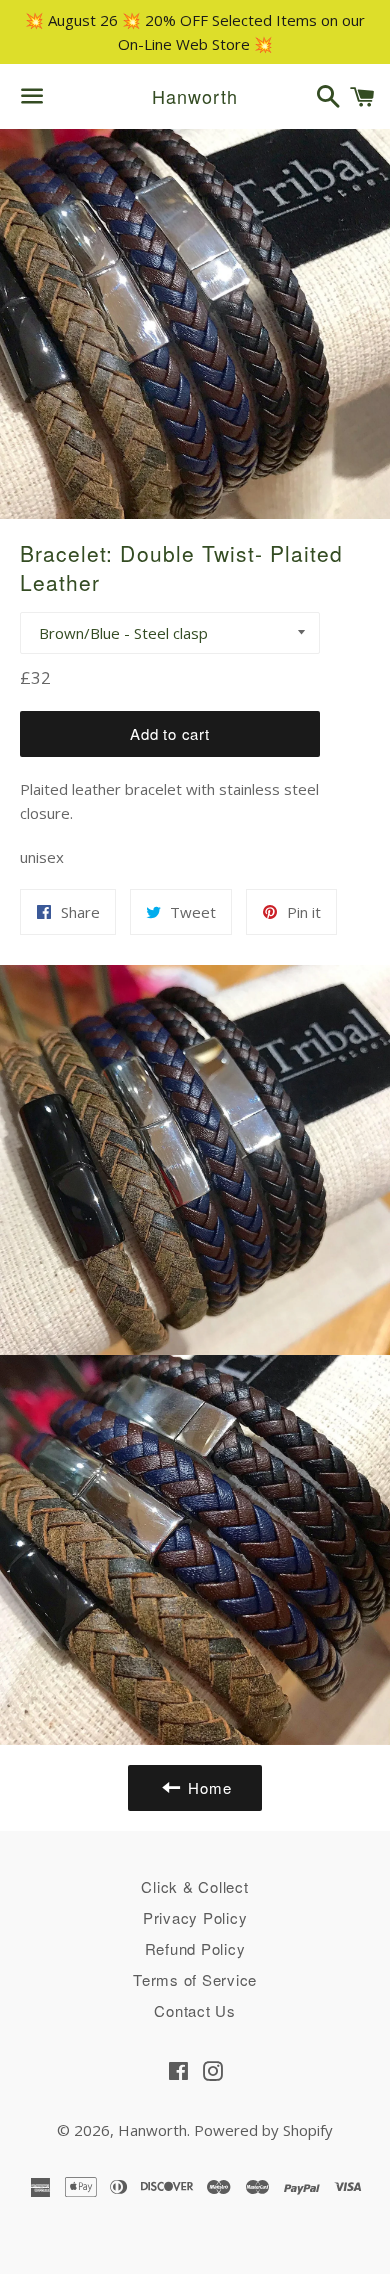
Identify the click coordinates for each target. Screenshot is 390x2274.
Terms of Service (195, 1979)
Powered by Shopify (263, 2130)
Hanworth (194, 96)
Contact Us (195, 2010)
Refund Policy (195, 1948)
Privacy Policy (195, 1917)
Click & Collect (194, 1886)
